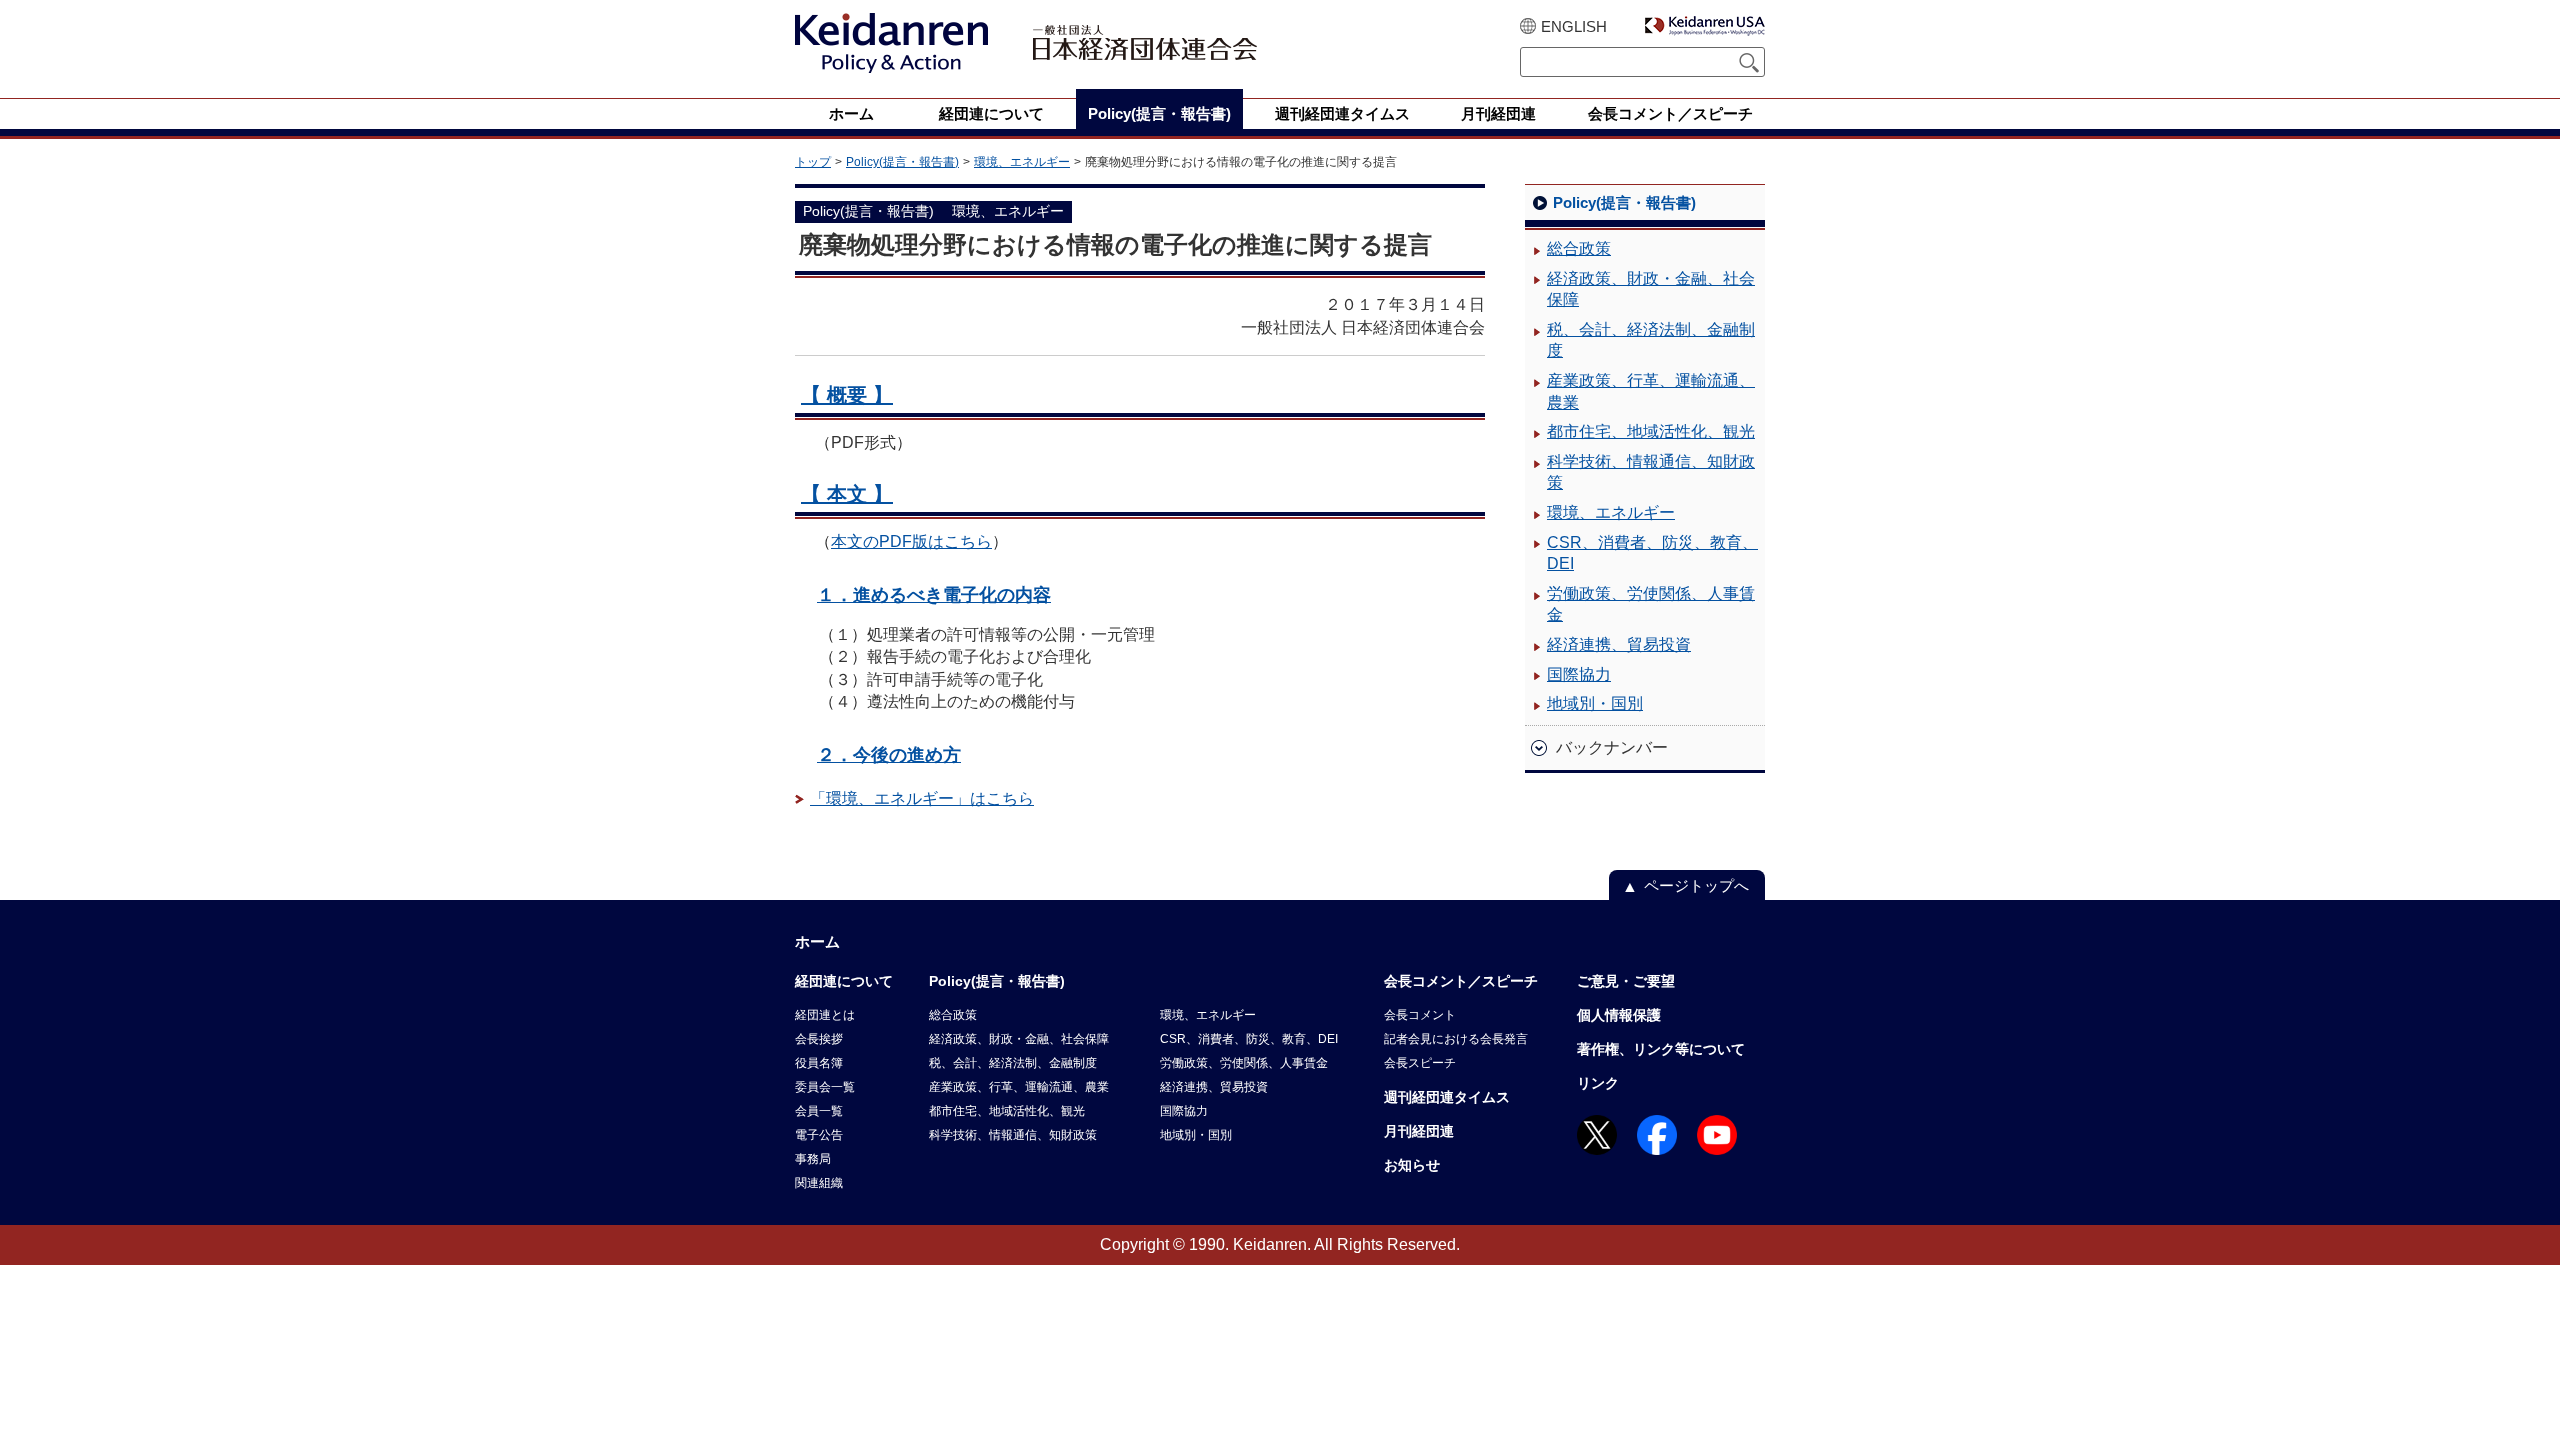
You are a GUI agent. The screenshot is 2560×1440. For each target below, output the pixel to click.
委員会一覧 (825, 1087)
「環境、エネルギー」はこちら (922, 798)
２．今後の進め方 (889, 754)
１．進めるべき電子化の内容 (934, 594)
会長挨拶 (819, 1039)
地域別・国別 (1595, 703)
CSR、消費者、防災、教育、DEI (1652, 553)
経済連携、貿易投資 (1619, 644)
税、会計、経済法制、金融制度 (1651, 340)
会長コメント (1420, 1015)
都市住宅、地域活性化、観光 (1651, 431)
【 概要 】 (847, 395)
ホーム (817, 941)
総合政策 (1579, 248)
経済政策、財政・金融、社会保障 (1651, 289)
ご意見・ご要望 (1626, 981)
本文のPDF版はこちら (911, 541)
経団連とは (825, 1015)
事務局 (813, 1159)
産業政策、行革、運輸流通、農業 (1651, 391)
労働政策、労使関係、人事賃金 (1651, 604)
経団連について (844, 981)
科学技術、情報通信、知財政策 (1651, 472)
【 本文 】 (847, 494)
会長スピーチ (1420, 1063)
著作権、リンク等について (1661, 1049)
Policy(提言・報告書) (902, 162)
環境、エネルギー (1022, 162)
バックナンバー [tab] (1612, 747)
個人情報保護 (1619, 1015)
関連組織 (819, 1183)
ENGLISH (1574, 26)
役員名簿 (819, 1063)
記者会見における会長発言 (1456, 1039)
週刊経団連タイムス (1447, 1097)
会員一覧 (819, 1111)
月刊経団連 (1419, 1131)
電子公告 (819, 1135)
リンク (1598, 1083)
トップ (813, 162)
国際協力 (1579, 674)
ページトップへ (1696, 885)
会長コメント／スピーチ (1461, 981)
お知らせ (1412, 1165)
